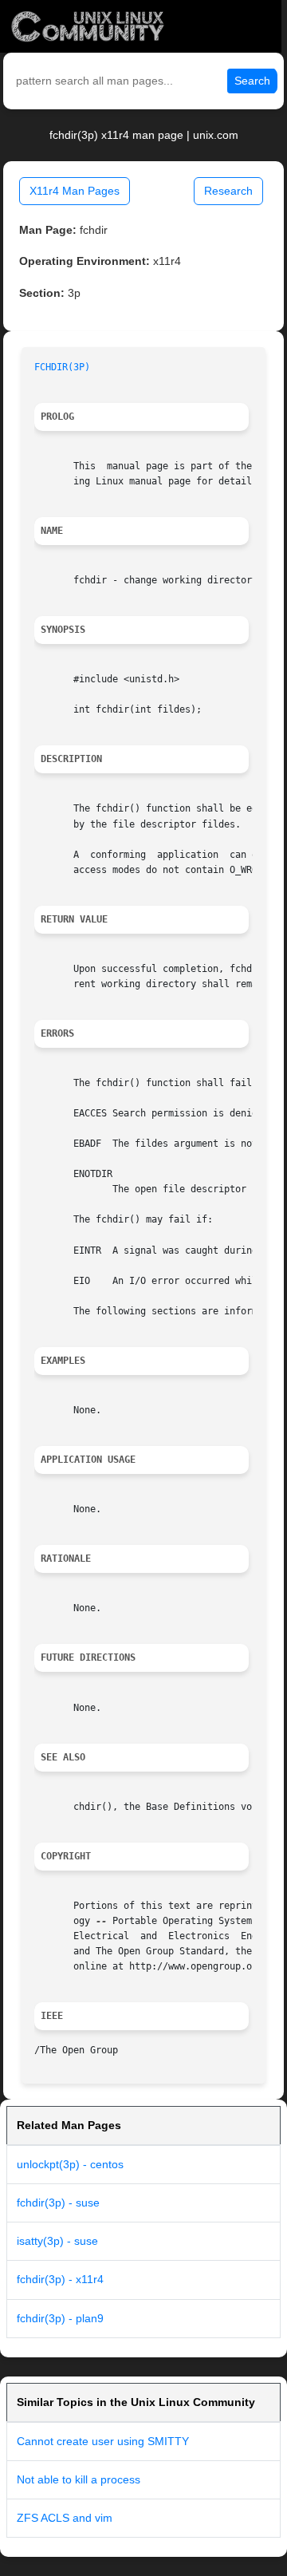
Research (228, 191)
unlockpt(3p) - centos (70, 2164)
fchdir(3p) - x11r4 (60, 2279)
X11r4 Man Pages (75, 191)
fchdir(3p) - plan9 (60, 2318)
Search (252, 81)
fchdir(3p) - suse (58, 2203)
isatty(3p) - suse (57, 2241)
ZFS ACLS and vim (65, 2518)
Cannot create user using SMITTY (103, 2441)
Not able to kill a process (79, 2479)
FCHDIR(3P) (62, 367)
